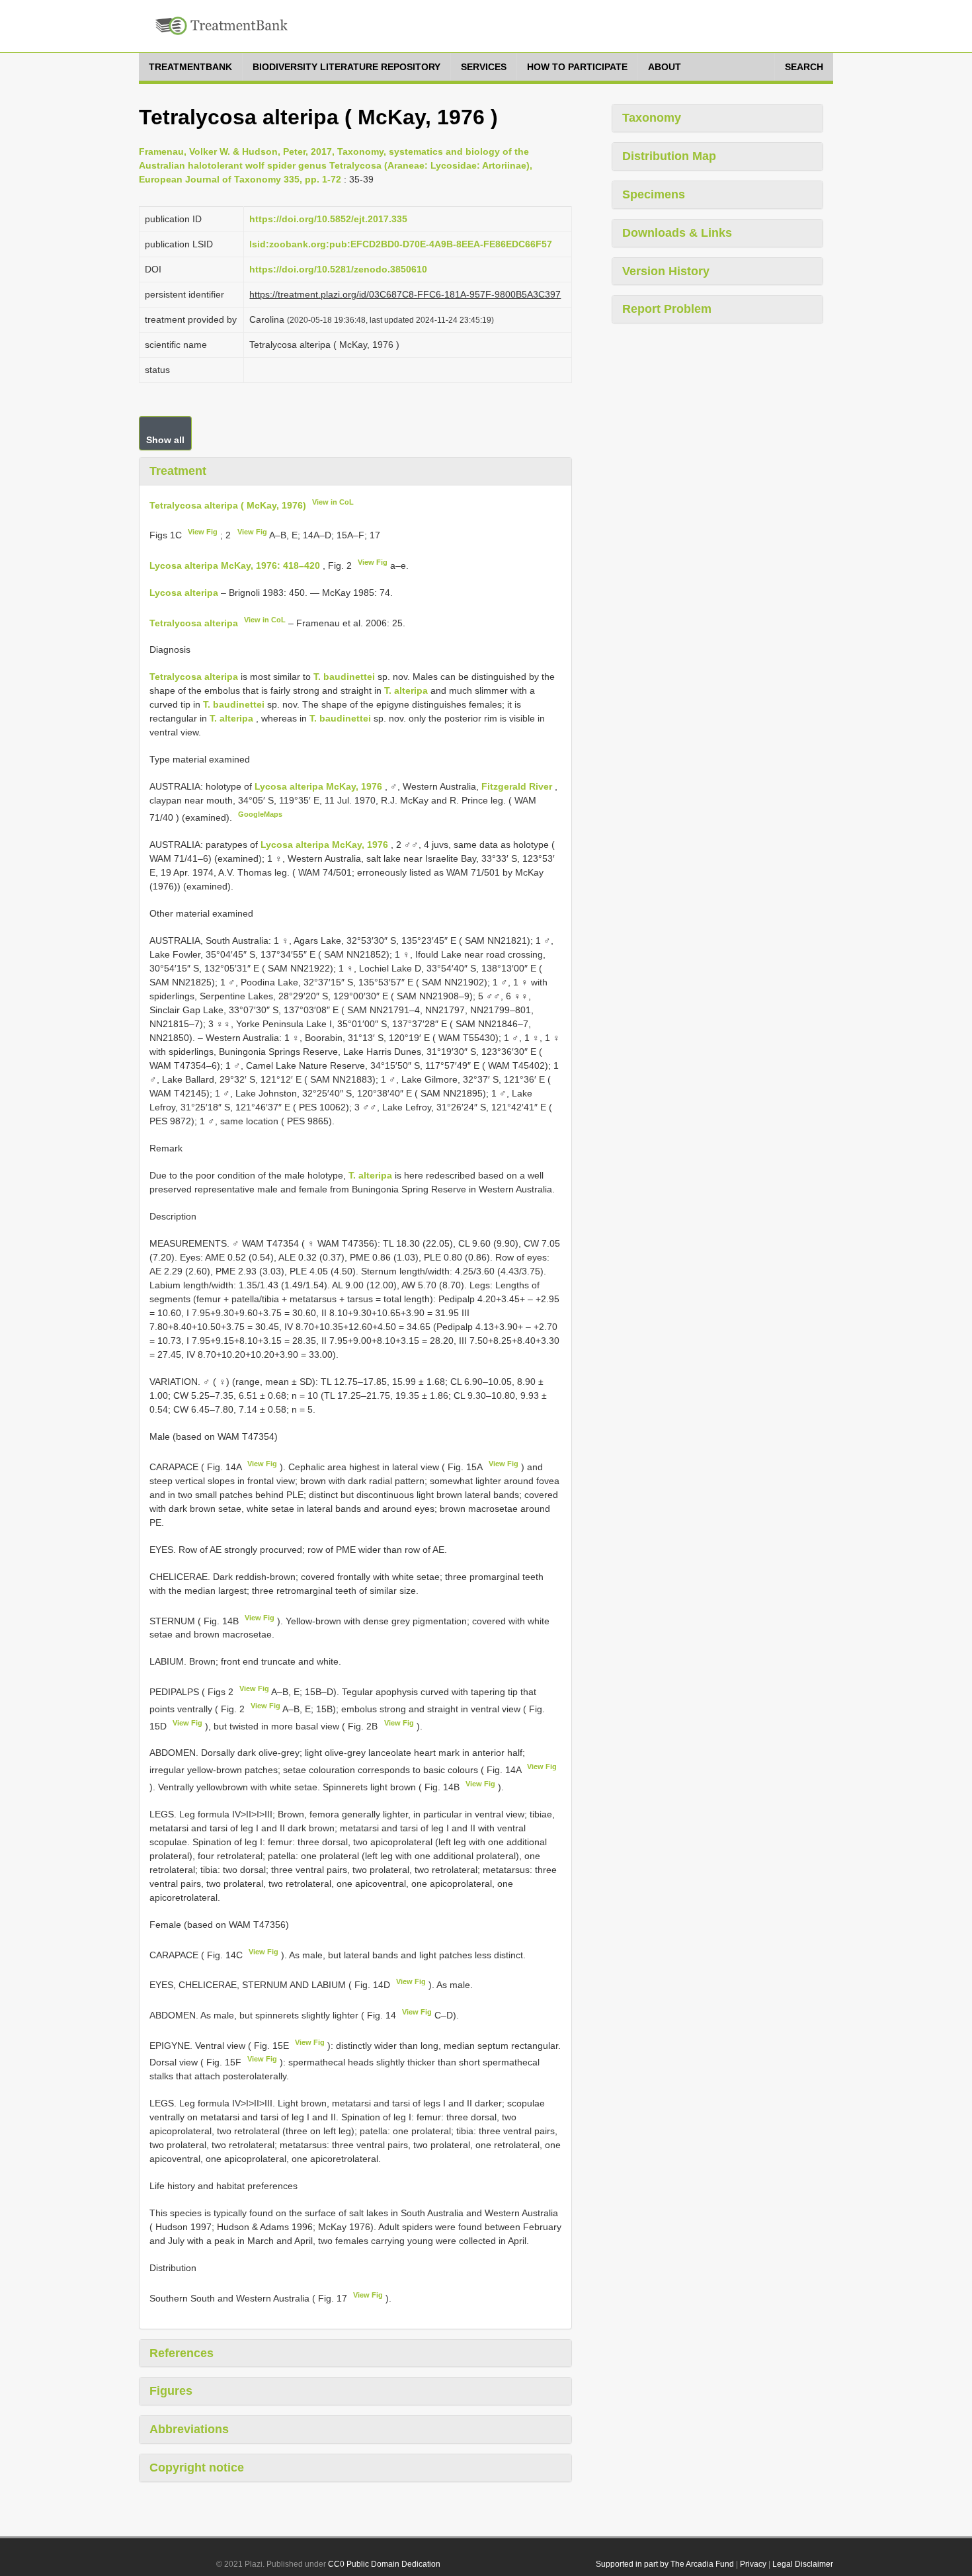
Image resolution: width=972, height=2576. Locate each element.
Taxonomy (652, 118)
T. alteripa (406, 690)
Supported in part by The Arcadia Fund (665, 2564)
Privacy (753, 2564)
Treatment (178, 471)
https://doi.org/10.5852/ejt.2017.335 (328, 219)
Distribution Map (669, 156)
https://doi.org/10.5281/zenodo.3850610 (338, 269)
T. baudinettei (344, 677)
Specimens (654, 194)
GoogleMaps (260, 814)
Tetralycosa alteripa (194, 622)
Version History (666, 271)
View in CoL (333, 502)
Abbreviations (189, 2429)
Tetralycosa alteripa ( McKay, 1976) (228, 505)
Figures (171, 2391)
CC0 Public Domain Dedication (384, 2564)
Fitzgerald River (518, 786)
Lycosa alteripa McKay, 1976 (318, 786)
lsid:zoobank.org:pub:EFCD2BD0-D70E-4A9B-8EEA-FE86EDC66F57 (401, 244)
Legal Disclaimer (803, 2564)
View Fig (203, 532)
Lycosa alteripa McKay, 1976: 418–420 (235, 565)
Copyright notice (197, 2468)
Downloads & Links (677, 233)
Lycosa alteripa (184, 593)
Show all (165, 440)
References (182, 2353)
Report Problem (667, 309)
